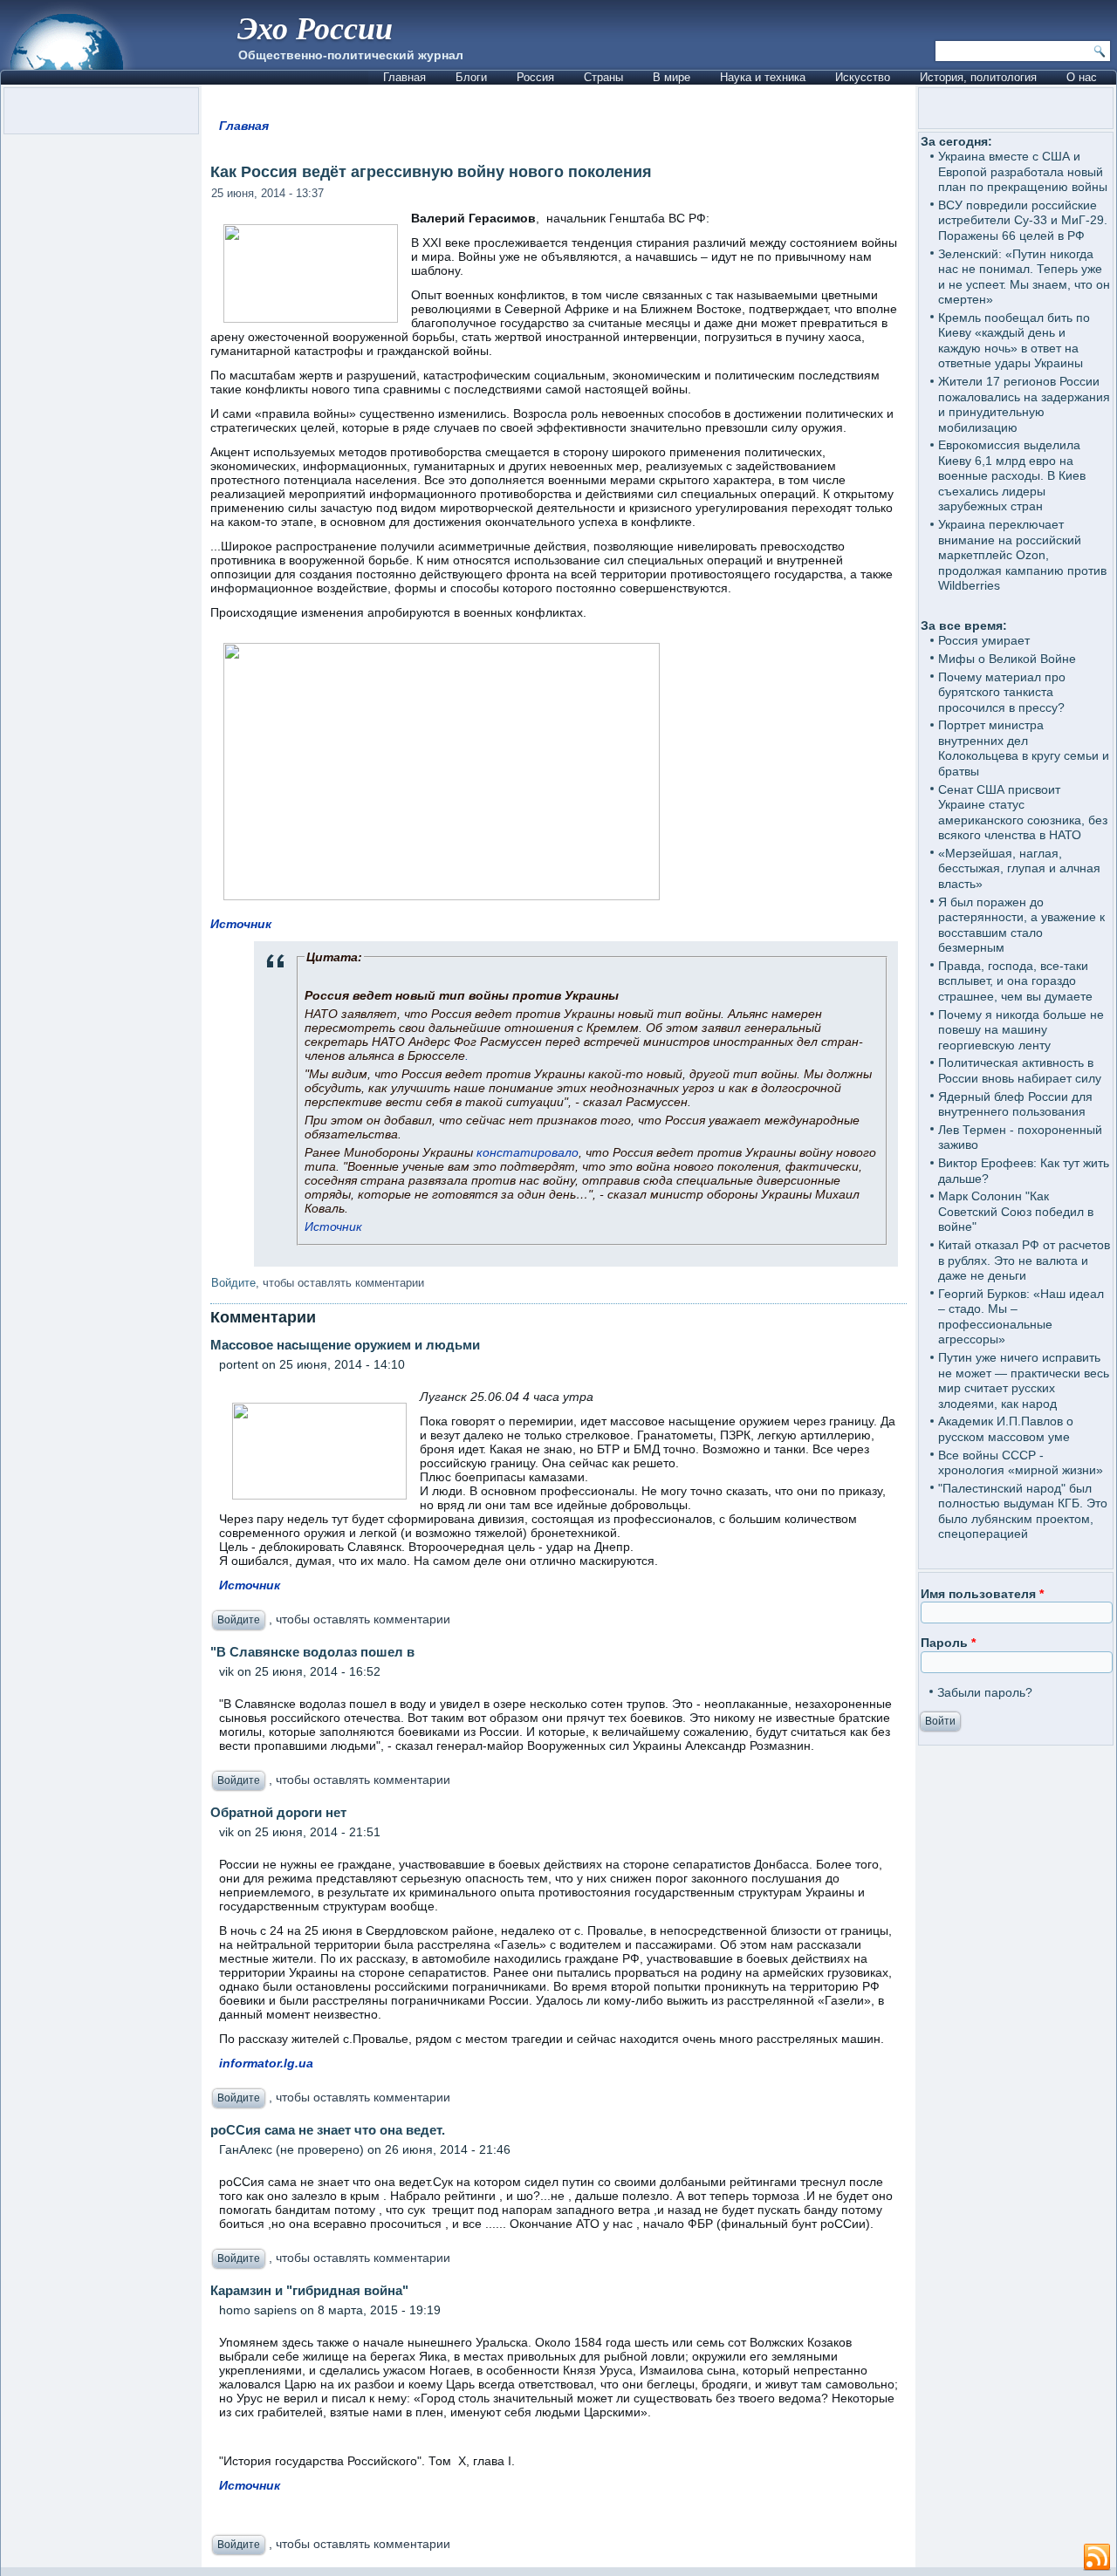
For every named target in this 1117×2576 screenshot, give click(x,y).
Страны (603, 77)
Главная (404, 77)
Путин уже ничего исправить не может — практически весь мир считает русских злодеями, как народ (1024, 1380)
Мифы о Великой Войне (1007, 659)
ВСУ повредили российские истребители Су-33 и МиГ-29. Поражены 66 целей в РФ (1023, 220)
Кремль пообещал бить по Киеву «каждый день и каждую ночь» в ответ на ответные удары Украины (1014, 341)
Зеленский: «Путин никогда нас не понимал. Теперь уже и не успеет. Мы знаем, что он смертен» (1024, 277)
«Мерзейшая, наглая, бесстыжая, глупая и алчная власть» (1019, 868)
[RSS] (1097, 2558)
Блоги (471, 77)
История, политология (978, 77)
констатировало (528, 1152)
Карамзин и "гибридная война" (309, 2290)
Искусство (863, 77)
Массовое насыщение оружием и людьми (345, 1345)
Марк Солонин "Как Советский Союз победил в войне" (1016, 1211)
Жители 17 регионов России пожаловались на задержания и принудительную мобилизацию (1024, 404)
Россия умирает (984, 640)
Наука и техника (763, 77)
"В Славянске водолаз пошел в (312, 1652)
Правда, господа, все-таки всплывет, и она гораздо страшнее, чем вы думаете (1015, 981)
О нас (1082, 77)
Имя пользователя (982, 1594)
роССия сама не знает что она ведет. (328, 2130)
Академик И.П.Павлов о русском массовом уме (1006, 1429)
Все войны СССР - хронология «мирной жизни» (1021, 1463)
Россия (535, 77)
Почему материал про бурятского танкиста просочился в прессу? (1002, 692)
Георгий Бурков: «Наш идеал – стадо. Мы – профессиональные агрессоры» (1021, 1317)
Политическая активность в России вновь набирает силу (1020, 1070)
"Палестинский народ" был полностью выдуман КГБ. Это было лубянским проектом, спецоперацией (1023, 1511)
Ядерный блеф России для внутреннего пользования (1015, 1104)
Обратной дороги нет (278, 1812)
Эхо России (315, 27)
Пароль (948, 1643)
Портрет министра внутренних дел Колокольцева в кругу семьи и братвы (1024, 748)
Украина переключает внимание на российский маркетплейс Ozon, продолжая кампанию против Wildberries (1022, 555)
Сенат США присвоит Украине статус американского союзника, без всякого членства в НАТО (1023, 813)
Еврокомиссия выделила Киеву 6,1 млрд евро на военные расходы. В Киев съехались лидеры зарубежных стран (1012, 475)
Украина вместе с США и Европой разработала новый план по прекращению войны (1023, 171)
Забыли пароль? (985, 1692)
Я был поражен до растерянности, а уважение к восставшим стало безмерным (1021, 925)
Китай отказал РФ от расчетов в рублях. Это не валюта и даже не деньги (1024, 1260)
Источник (241, 924)
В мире (672, 77)
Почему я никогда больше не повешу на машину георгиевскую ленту (1021, 1030)
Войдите (233, 1283)
